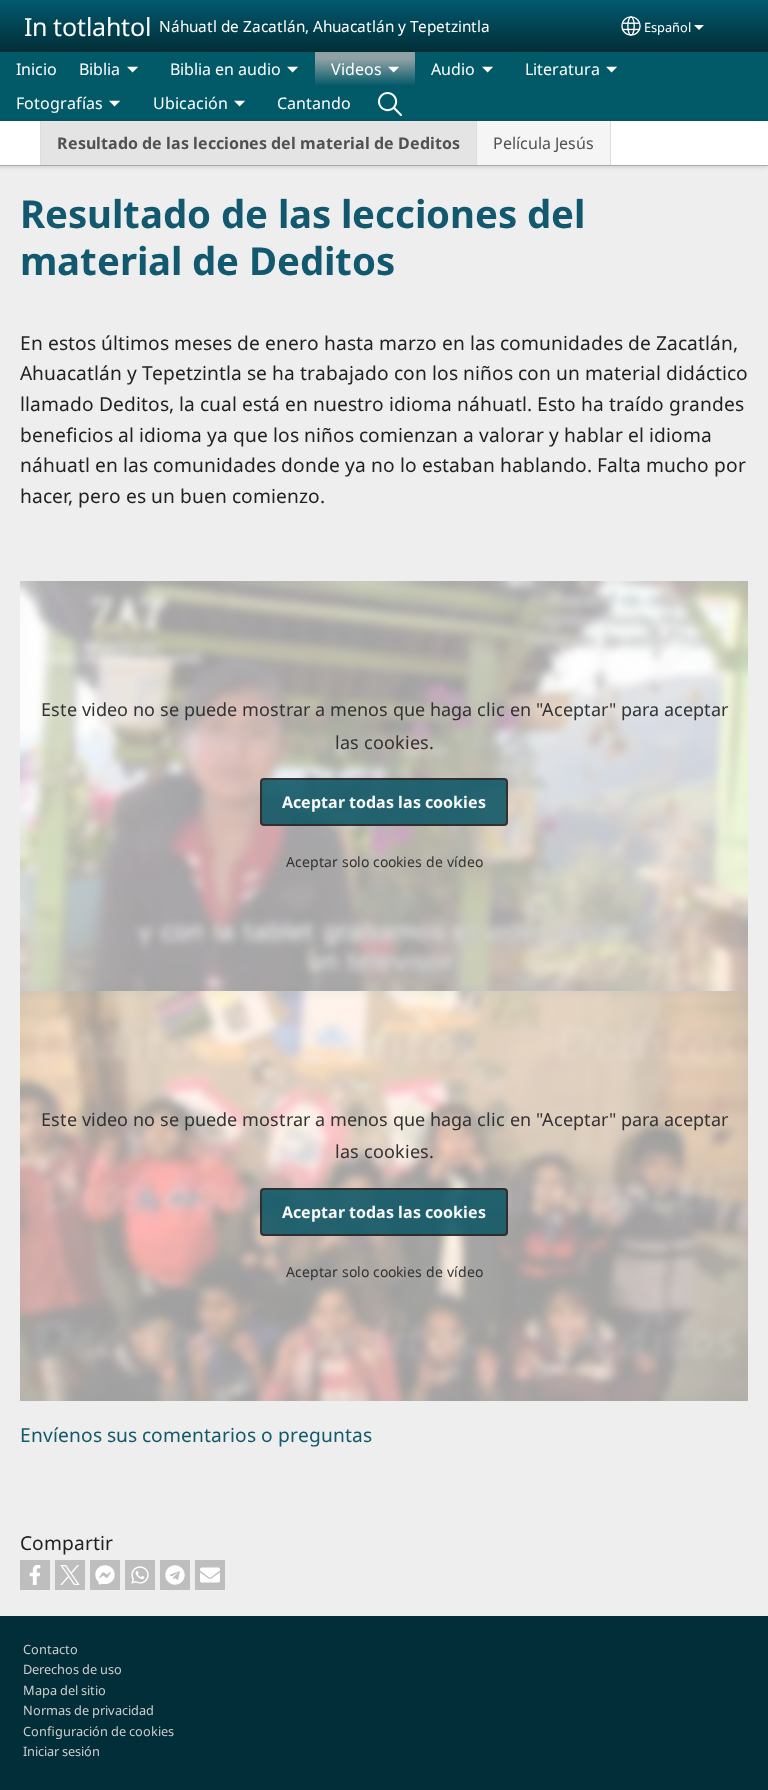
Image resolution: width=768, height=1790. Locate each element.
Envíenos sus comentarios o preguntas (196, 1434)
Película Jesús (543, 143)
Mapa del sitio (64, 1690)
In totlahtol (87, 26)
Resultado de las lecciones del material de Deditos (258, 143)
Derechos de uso (72, 1669)
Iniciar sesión (61, 1751)
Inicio (36, 69)
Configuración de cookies (98, 1731)
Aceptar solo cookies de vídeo (384, 861)
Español (667, 27)
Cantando (314, 103)
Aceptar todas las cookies (384, 802)
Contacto (50, 1649)
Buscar (390, 103)
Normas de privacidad (88, 1710)
